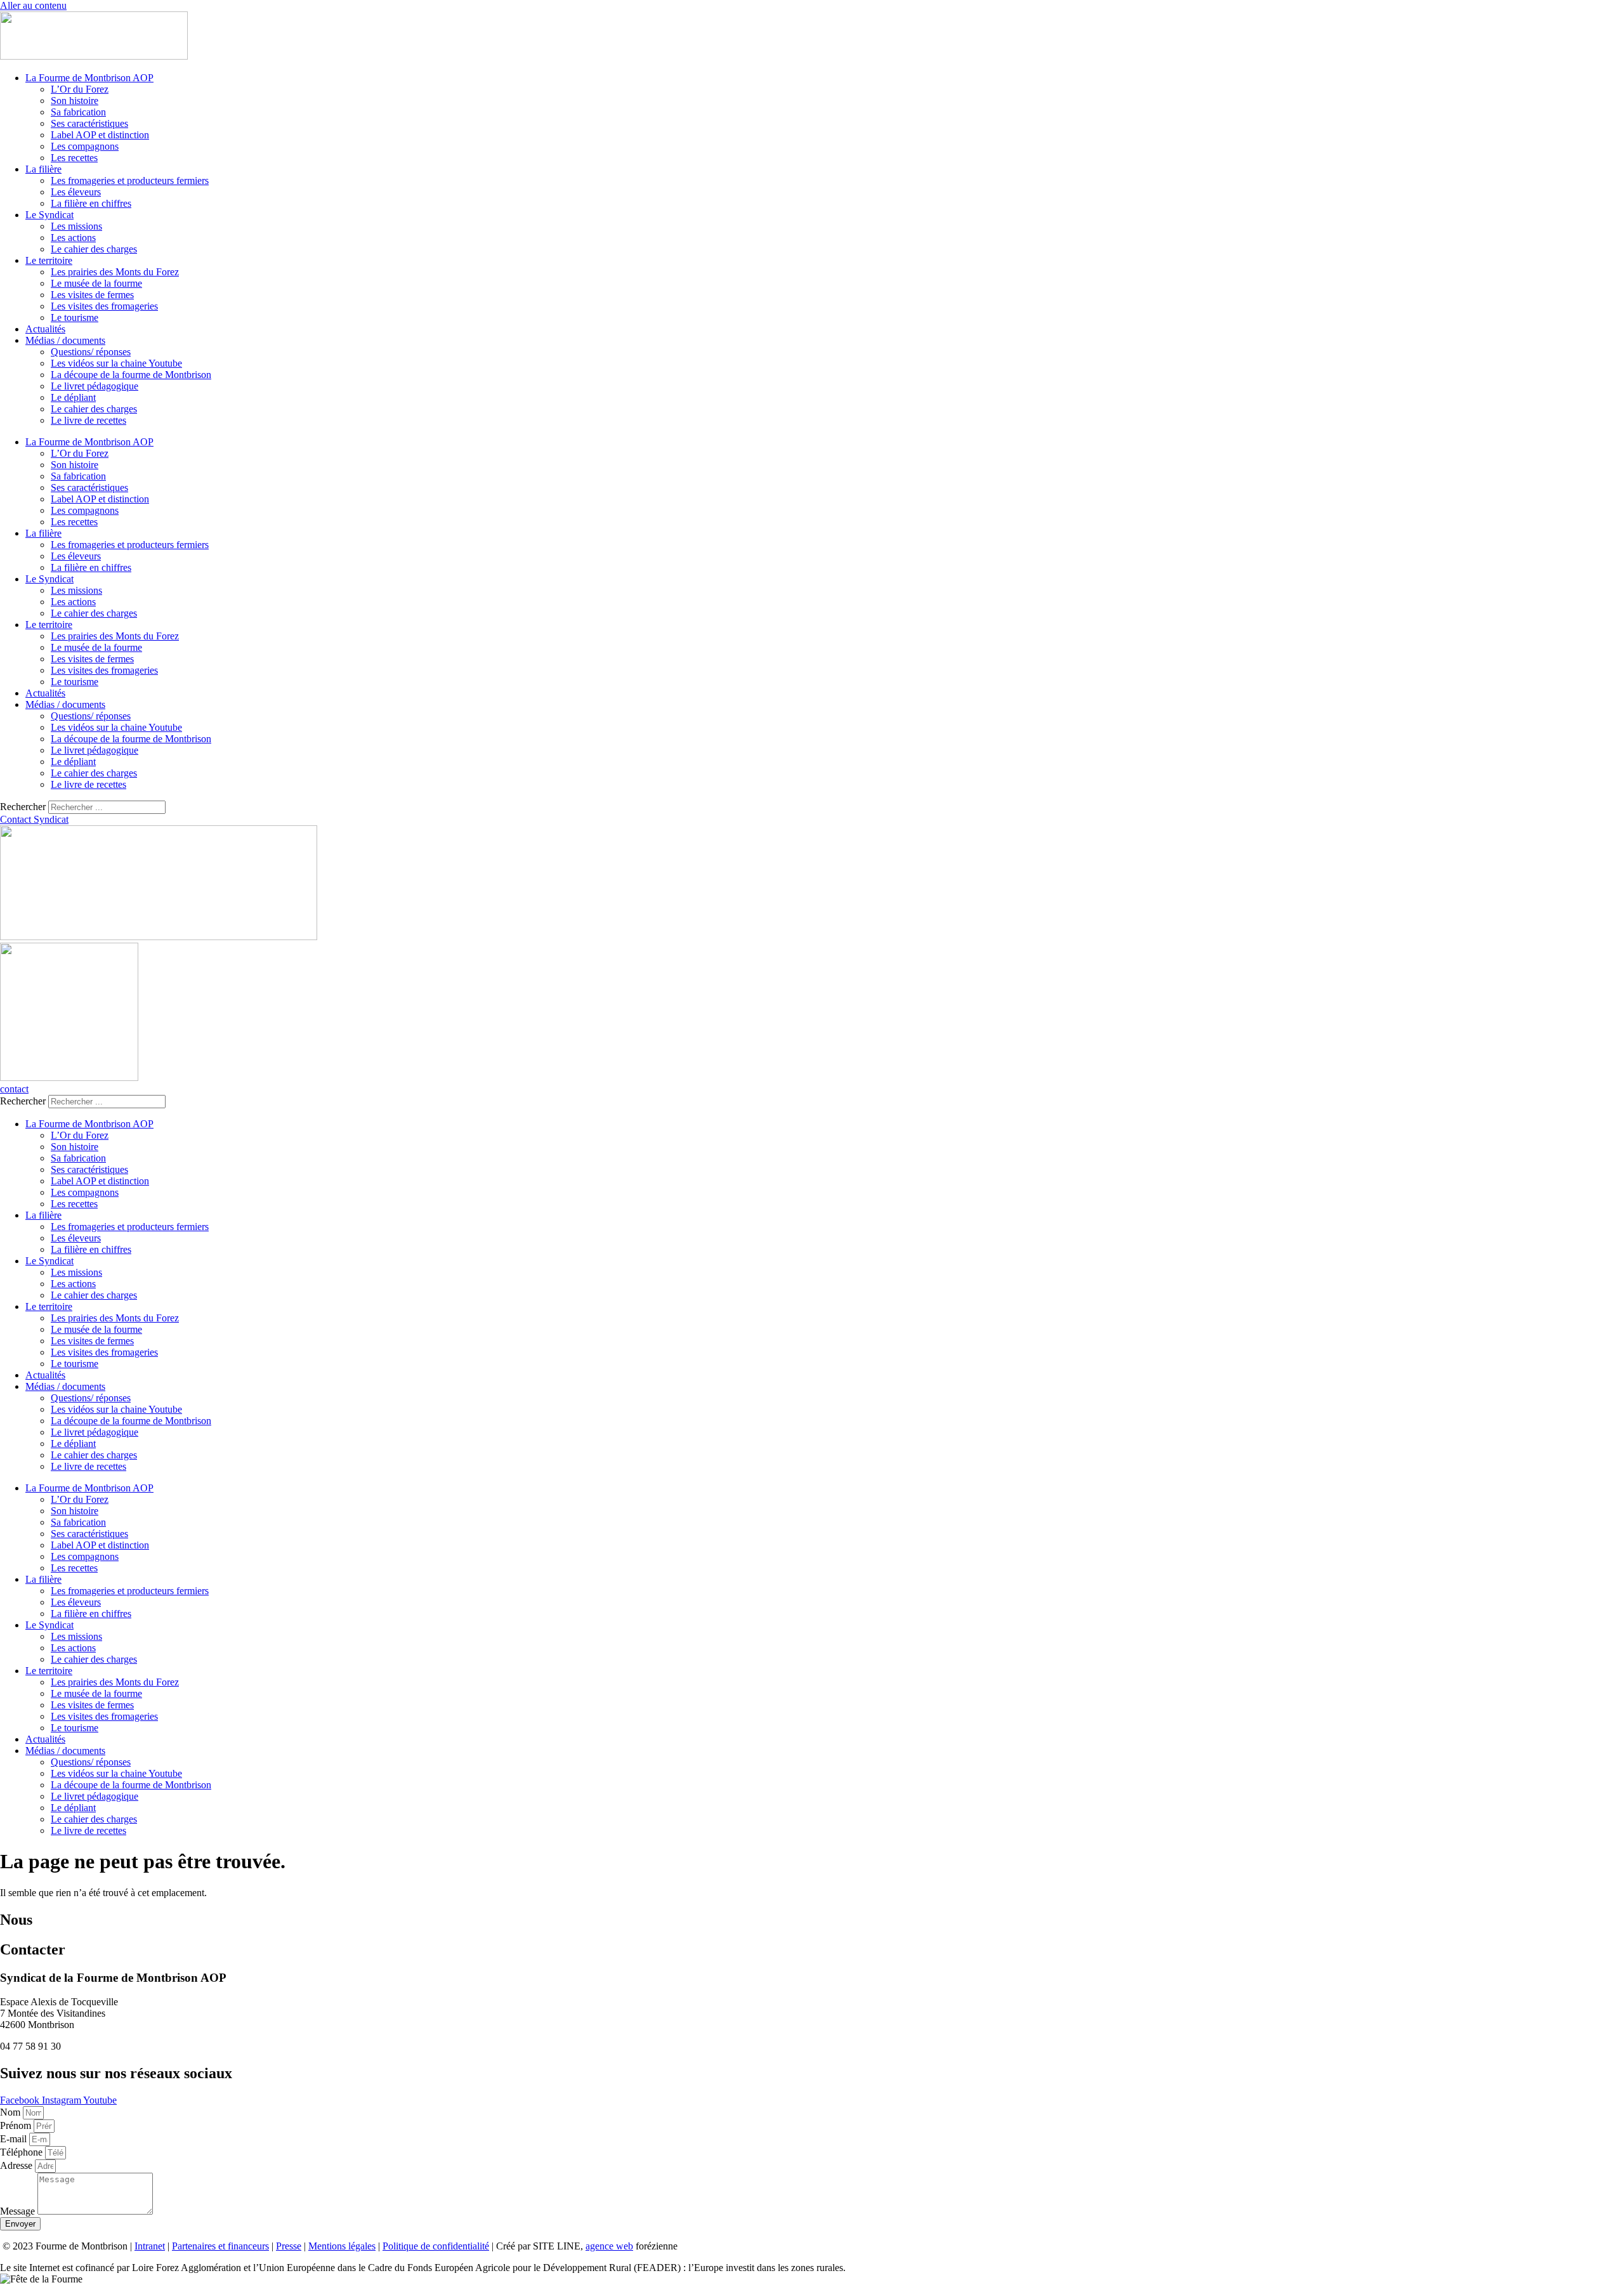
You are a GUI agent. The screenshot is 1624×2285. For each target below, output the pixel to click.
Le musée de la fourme (96, 283)
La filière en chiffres (91, 203)
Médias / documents (65, 340)
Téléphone (23, 2152)
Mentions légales (342, 2246)
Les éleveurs (76, 192)
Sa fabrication (78, 112)
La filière (43, 169)
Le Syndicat (49, 215)
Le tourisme (75, 318)
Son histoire (75, 101)
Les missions (76, 226)
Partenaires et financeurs (220, 2246)
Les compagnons (85, 146)
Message (19, 2211)
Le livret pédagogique (95, 386)
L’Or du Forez (80, 89)
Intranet (150, 2246)
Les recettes (74, 158)
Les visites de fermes (92, 295)
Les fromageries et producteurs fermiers (130, 180)
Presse (289, 2246)
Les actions (73, 238)
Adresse (17, 2165)
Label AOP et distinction (100, 135)
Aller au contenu (33, 5)
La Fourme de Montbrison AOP (89, 78)
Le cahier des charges (94, 249)
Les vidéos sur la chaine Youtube (116, 363)
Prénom (17, 2125)
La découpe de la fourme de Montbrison (131, 375)
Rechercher (24, 807)
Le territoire (49, 260)
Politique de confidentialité (436, 2246)
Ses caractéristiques (89, 123)
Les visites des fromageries (104, 306)
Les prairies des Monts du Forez (115, 272)
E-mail (15, 2139)
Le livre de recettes (88, 420)
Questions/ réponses (91, 352)
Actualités (45, 329)
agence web (609, 2246)
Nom (11, 2112)
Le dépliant (73, 397)
